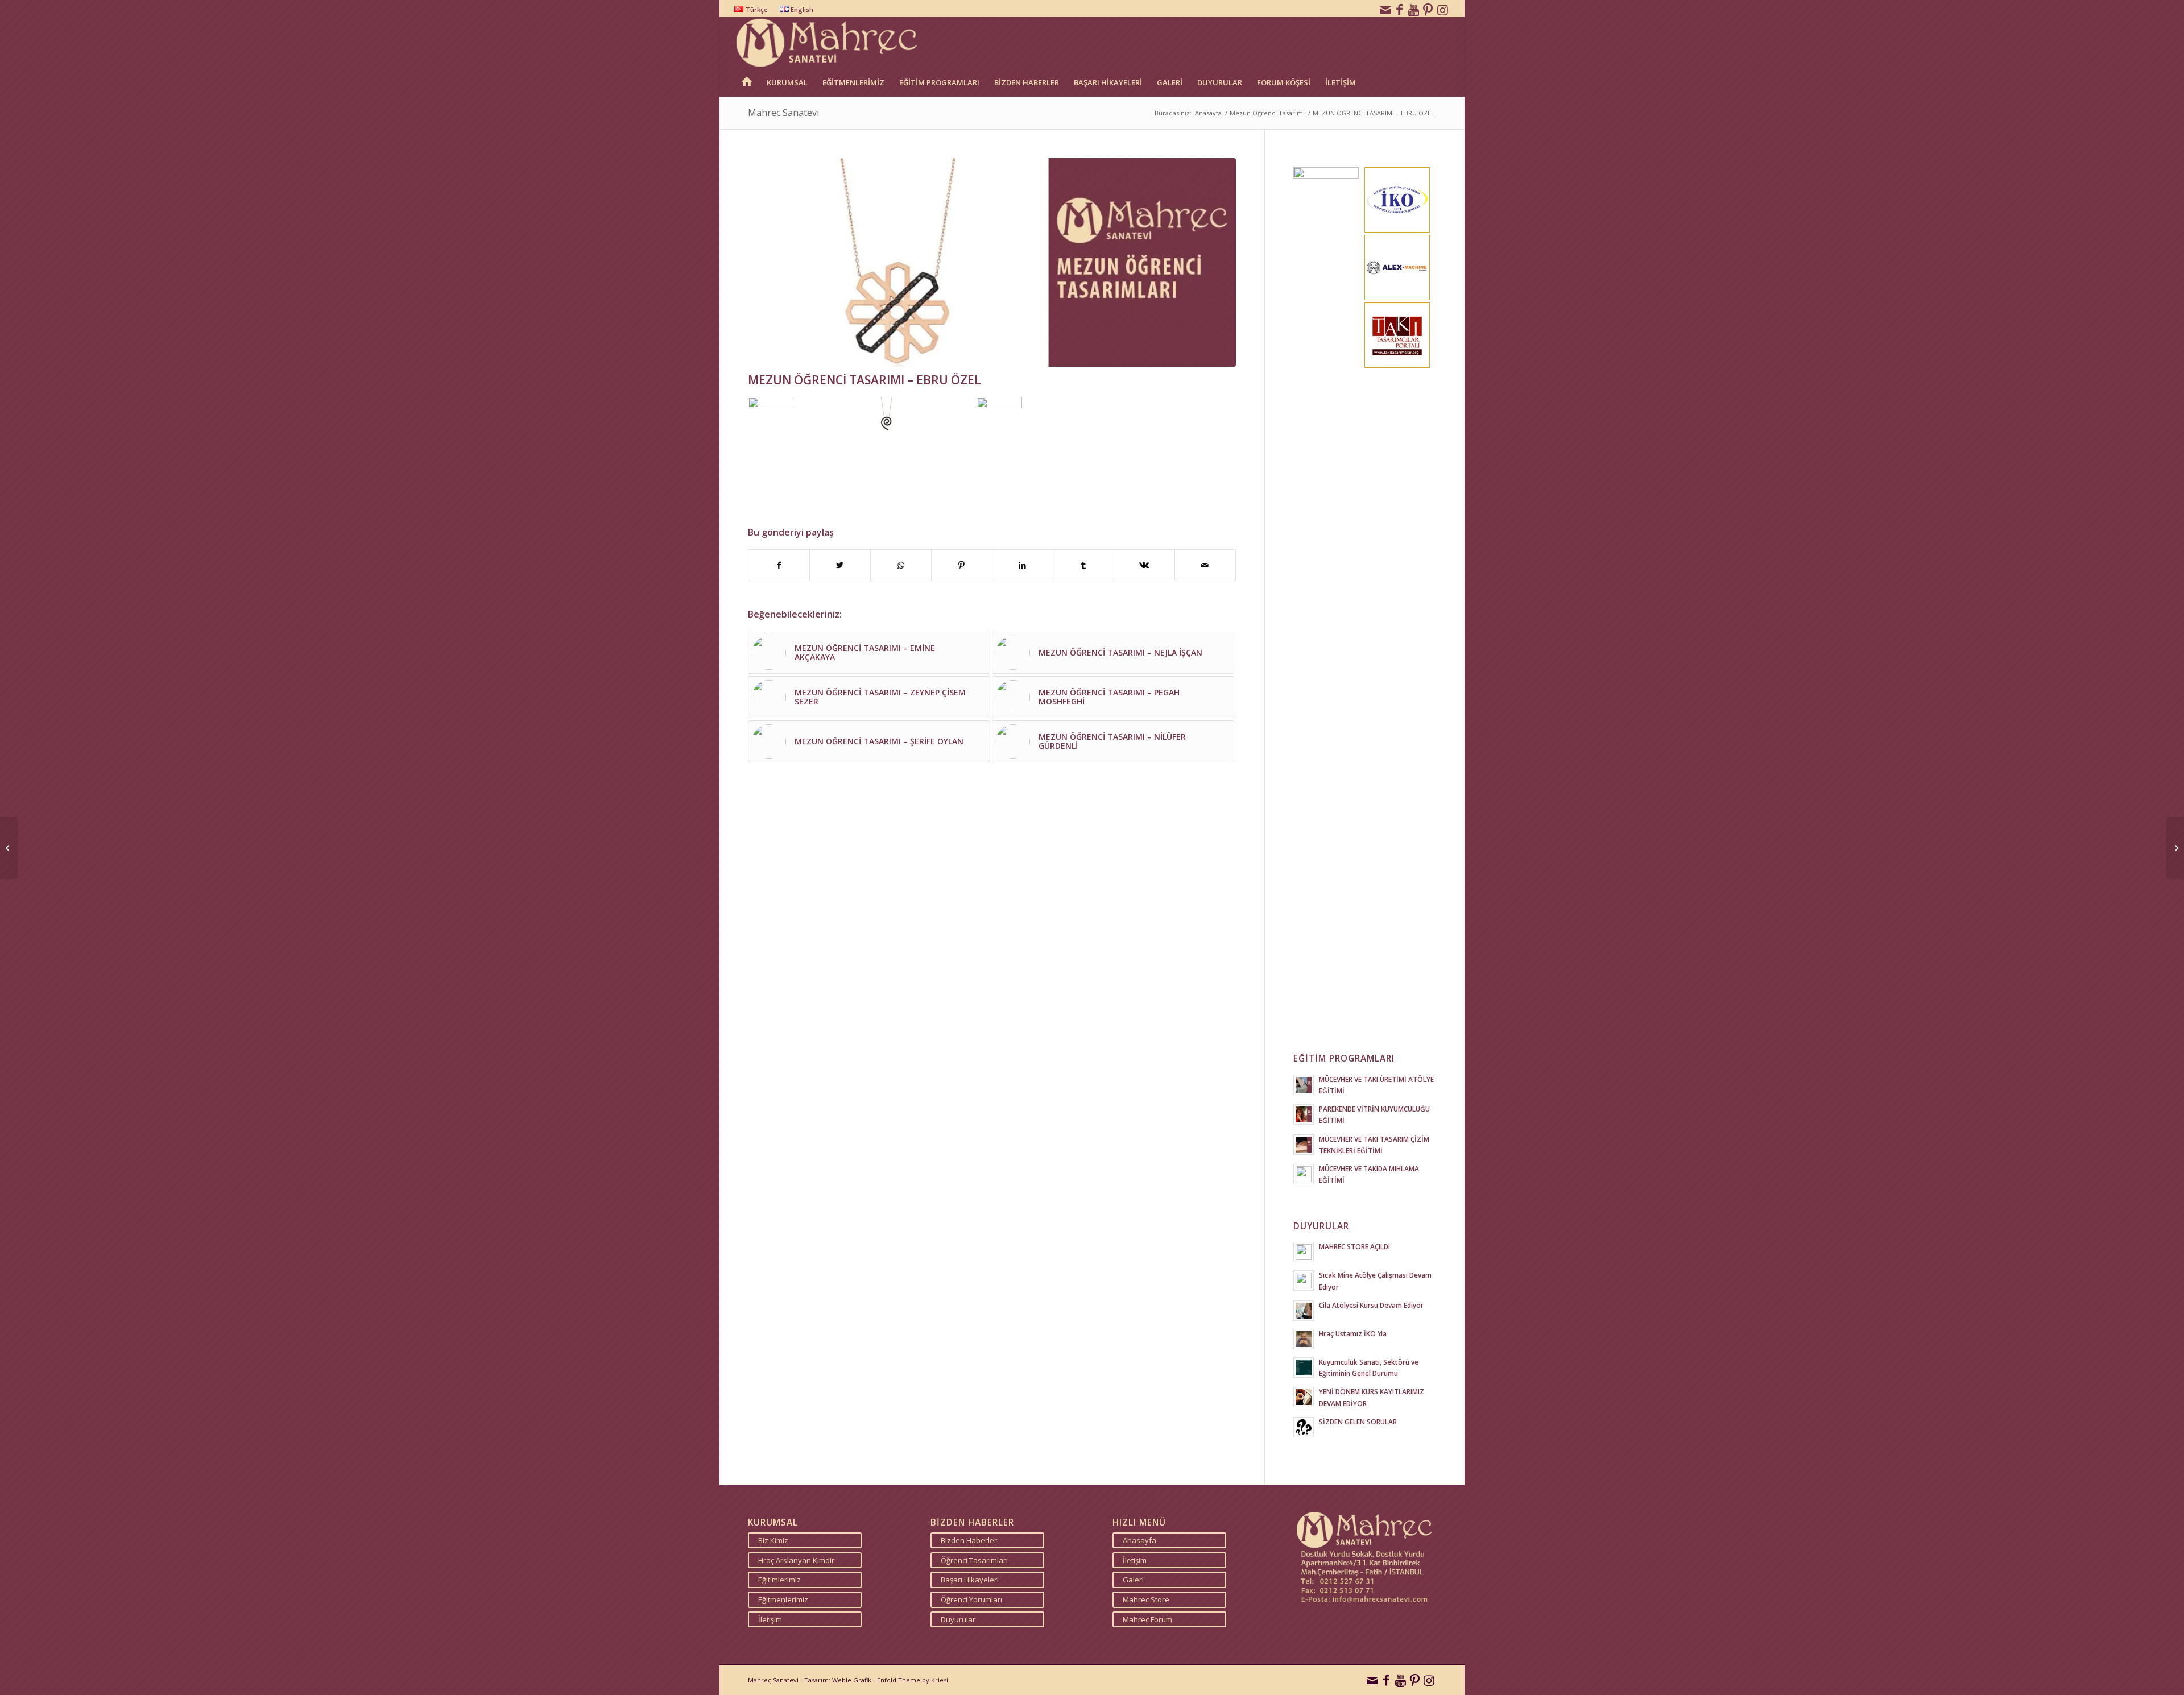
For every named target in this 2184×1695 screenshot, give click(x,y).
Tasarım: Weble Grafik (838, 1680)
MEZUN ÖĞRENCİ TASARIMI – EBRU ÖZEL (864, 380)
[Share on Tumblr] (1083, 565)
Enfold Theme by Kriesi (913, 1680)
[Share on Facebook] (779, 565)
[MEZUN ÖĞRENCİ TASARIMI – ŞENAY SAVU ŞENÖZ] (9, 848)
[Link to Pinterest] (1428, 9)
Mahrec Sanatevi (783, 113)
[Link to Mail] (1385, 9)
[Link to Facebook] (1400, 9)
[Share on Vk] (1144, 565)
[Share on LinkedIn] (1023, 565)
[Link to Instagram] (1443, 9)
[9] (992, 262)
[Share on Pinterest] (962, 565)
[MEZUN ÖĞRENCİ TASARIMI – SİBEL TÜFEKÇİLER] (2175, 848)
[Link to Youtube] (1414, 9)
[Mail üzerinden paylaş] (1205, 565)
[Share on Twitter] (840, 565)
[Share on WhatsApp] (901, 565)
